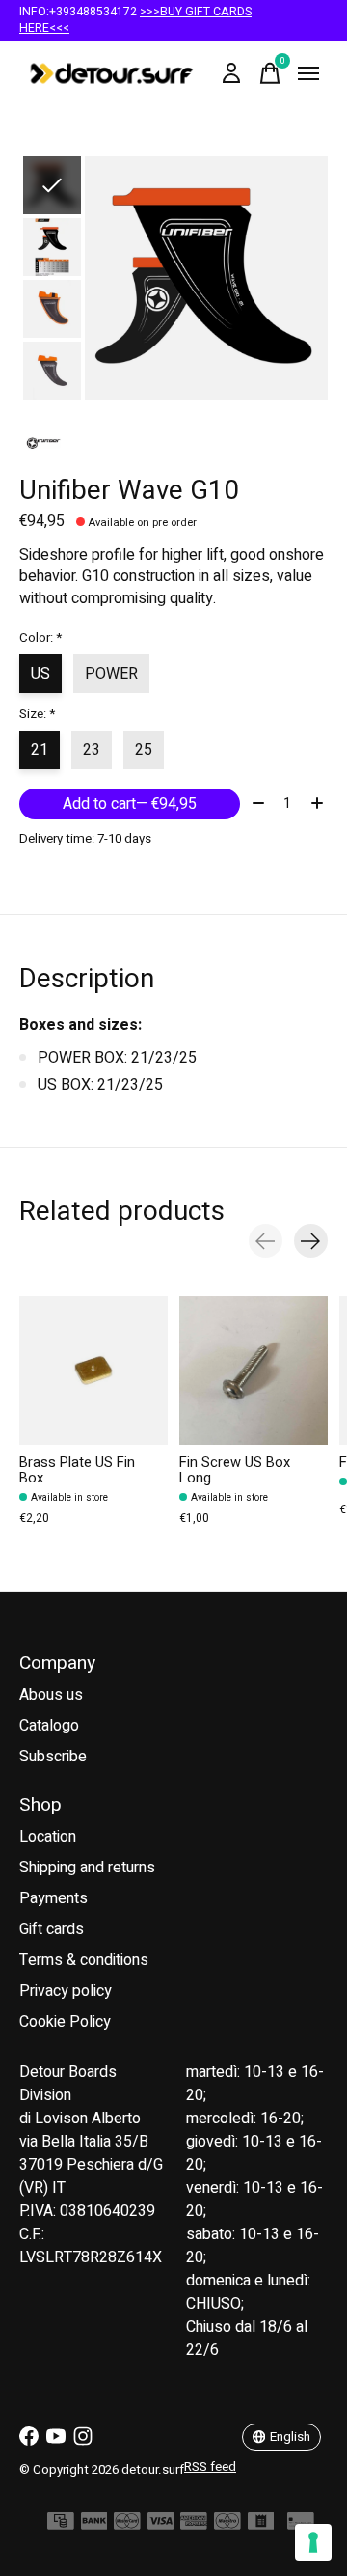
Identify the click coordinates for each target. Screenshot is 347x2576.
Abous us (51, 1695)
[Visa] (161, 2525)
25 (144, 750)
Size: (37, 714)
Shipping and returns (87, 1868)
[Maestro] (227, 2525)
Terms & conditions (84, 1960)
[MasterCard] (127, 2525)
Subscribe (53, 1757)
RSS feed (210, 2467)
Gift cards (52, 1929)
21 (40, 750)
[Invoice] (261, 2525)
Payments (53, 1898)
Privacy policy (66, 1991)
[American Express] (194, 2525)
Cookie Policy (65, 2022)
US (40, 674)
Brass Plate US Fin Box (77, 1470)
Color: (40, 638)
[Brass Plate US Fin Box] (93, 1371)
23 (92, 750)
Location (48, 1837)
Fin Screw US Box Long (235, 1470)
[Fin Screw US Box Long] (254, 1371)
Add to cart (130, 804)
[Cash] (61, 2525)
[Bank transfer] (94, 2525)
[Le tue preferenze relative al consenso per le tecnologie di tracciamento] (313, 2542)
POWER (111, 674)
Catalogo (49, 1726)
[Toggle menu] (308, 73)
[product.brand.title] (173, 443)
